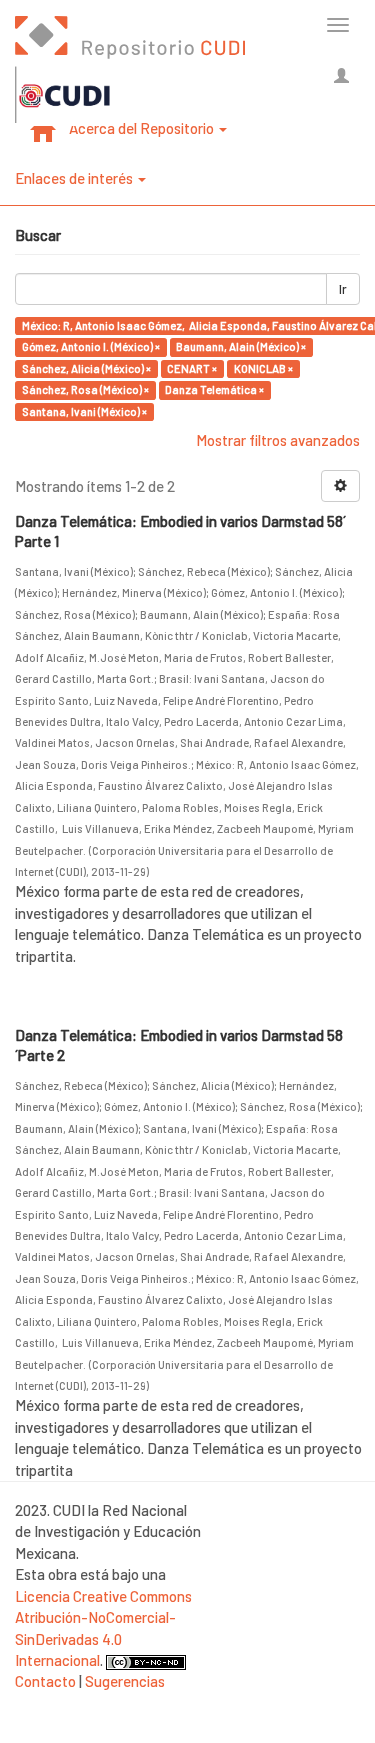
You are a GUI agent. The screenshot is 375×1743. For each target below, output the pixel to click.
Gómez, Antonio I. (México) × (91, 346)
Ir (343, 289)
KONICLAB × (263, 368)
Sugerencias (125, 1681)
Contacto (45, 1681)
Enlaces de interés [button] (75, 178)
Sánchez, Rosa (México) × (85, 389)
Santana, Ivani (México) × (84, 411)
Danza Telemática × (214, 389)
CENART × (192, 368)
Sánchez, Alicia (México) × (86, 368)
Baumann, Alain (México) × (241, 346)
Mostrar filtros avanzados (278, 440)
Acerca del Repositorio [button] (143, 128)
